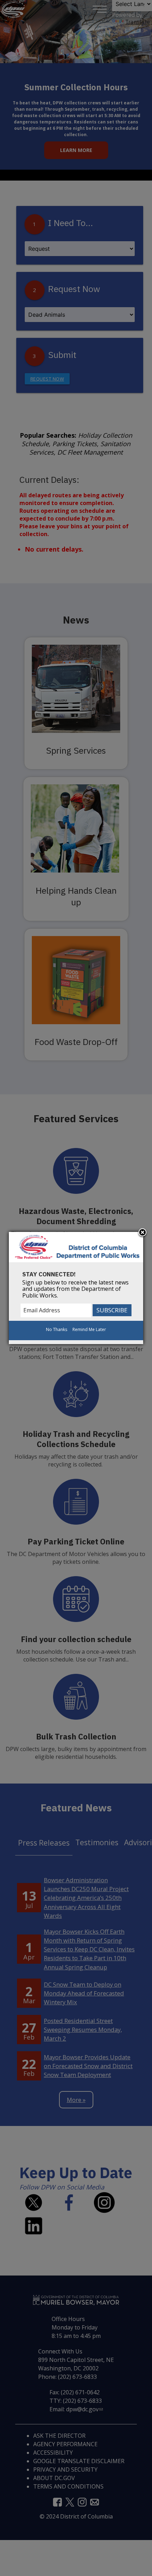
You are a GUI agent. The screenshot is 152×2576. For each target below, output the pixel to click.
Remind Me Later (89, 1329)
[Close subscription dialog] (142, 1233)
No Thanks (57, 1329)
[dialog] (76, 1288)
